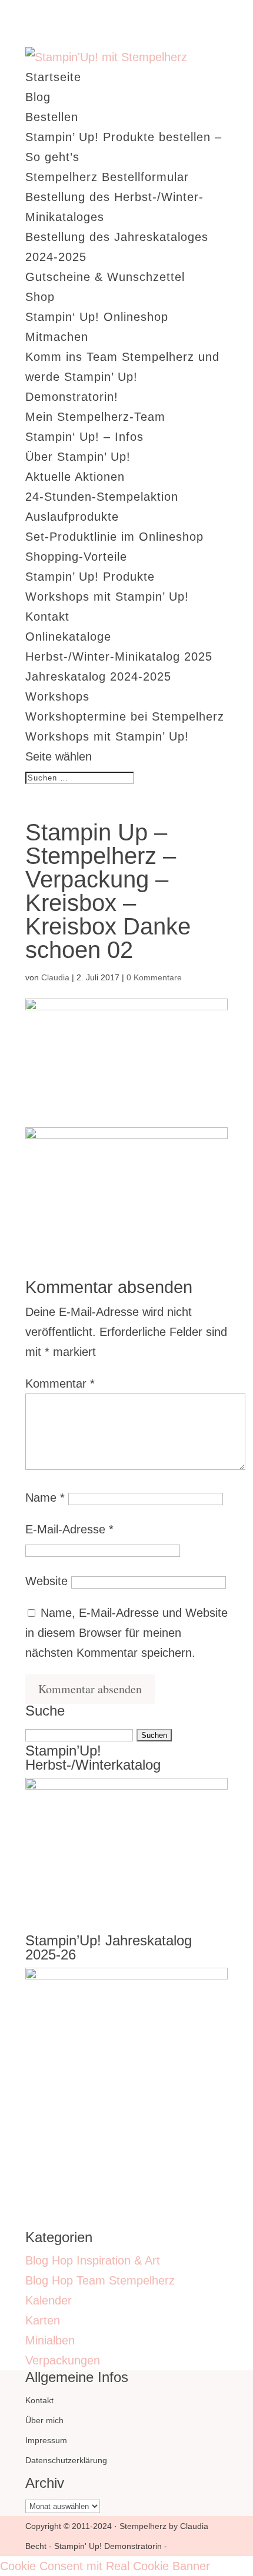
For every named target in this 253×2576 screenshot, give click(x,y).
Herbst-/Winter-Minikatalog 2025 (119, 656)
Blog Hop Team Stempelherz (100, 2280)
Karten (43, 2320)
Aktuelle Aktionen (75, 477)
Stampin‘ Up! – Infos (84, 437)
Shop (40, 297)
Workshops (57, 696)
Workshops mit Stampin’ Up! (107, 597)
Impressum (46, 2440)
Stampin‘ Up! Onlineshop (97, 317)
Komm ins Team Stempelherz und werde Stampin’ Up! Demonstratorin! (122, 377)
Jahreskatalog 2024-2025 (98, 676)
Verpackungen (63, 2360)
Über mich (44, 2420)
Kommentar (60, 1384)
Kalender (49, 2300)
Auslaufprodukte (72, 517)
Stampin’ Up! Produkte (90, 577)
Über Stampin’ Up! (78, 457)
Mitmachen (57, 337)
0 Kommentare (154, 977)
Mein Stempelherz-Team (95, 417)
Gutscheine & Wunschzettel (105, 277)
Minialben (50, 2340)
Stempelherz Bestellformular (107, 177)
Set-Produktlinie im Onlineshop (114, 537)
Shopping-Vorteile (76, 557)
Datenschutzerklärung (66, 2460)
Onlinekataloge (68, 637)
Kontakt (47, 617)
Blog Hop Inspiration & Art (93, 2260)
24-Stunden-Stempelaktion (102, 497)
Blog (38, 97)
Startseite (53, 77)
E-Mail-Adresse (69, 1529)
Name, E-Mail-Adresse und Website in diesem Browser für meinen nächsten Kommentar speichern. (126, 1633)
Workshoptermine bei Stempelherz (125, 716)
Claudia (55, 977)
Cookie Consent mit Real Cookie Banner (105, 2566)
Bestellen (52, 117)
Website (46, 1581)
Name (45, 1498)
